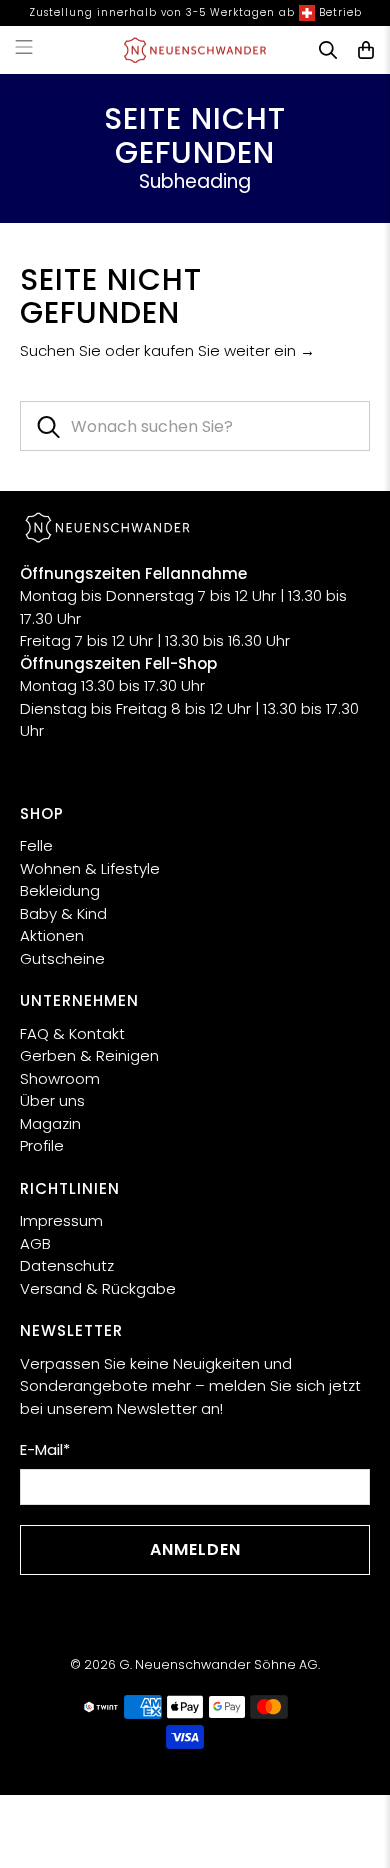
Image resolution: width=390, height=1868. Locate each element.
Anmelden (195, 1549)
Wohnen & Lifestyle (90, 868)
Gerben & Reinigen (89, 1055)
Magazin (50, 1123)
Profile (42, 1145)
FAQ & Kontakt (72, 1033)
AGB (35, 1243)
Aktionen (52, 935)
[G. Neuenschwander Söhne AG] (195, 50)
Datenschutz (67, 1265)
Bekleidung (60, 890)
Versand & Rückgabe (98, 1288)
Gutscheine (62, 958)
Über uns (52, 1100)
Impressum (61, 1220)
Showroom (60, 1078)
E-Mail (45, 1449)
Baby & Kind (63, 913)
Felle (36, 845)
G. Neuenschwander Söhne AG (218, 1664)
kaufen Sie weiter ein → (229, 350)
